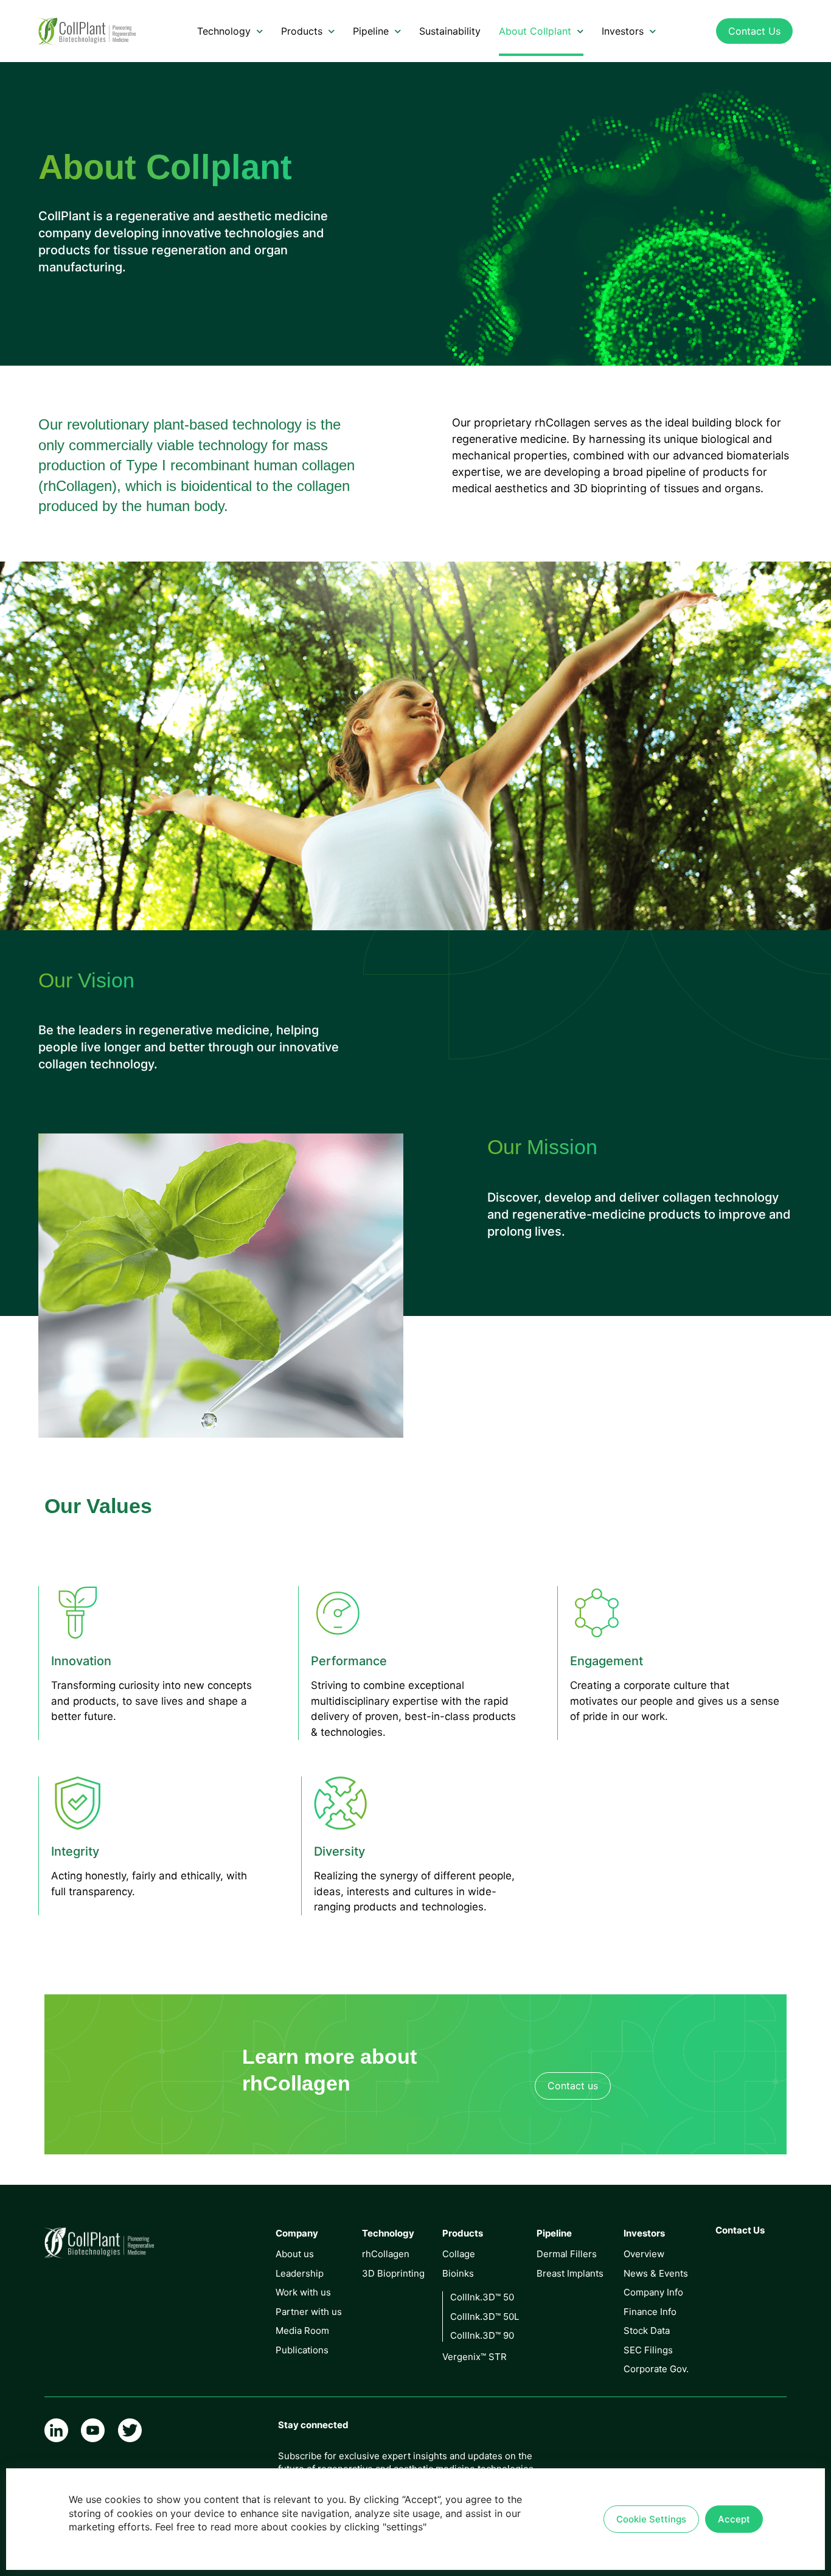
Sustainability (450, 31)
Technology (224, 31)
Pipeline (371, 31)
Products (302, 31)
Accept (734, 2519)
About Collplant (535, 31)
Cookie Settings (651, 2519)
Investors (623, 31)
